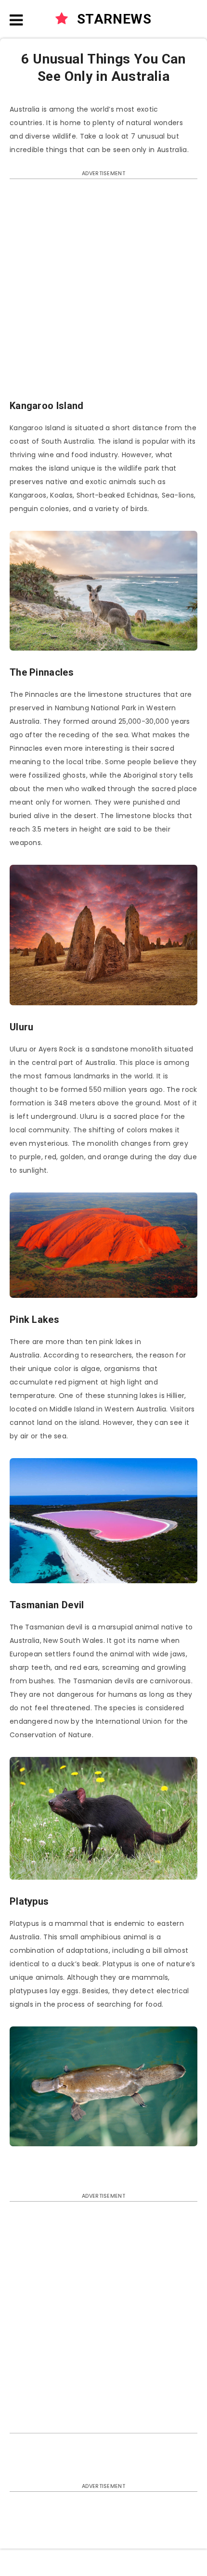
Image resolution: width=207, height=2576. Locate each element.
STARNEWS (112, 19)
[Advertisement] (103, 294)
